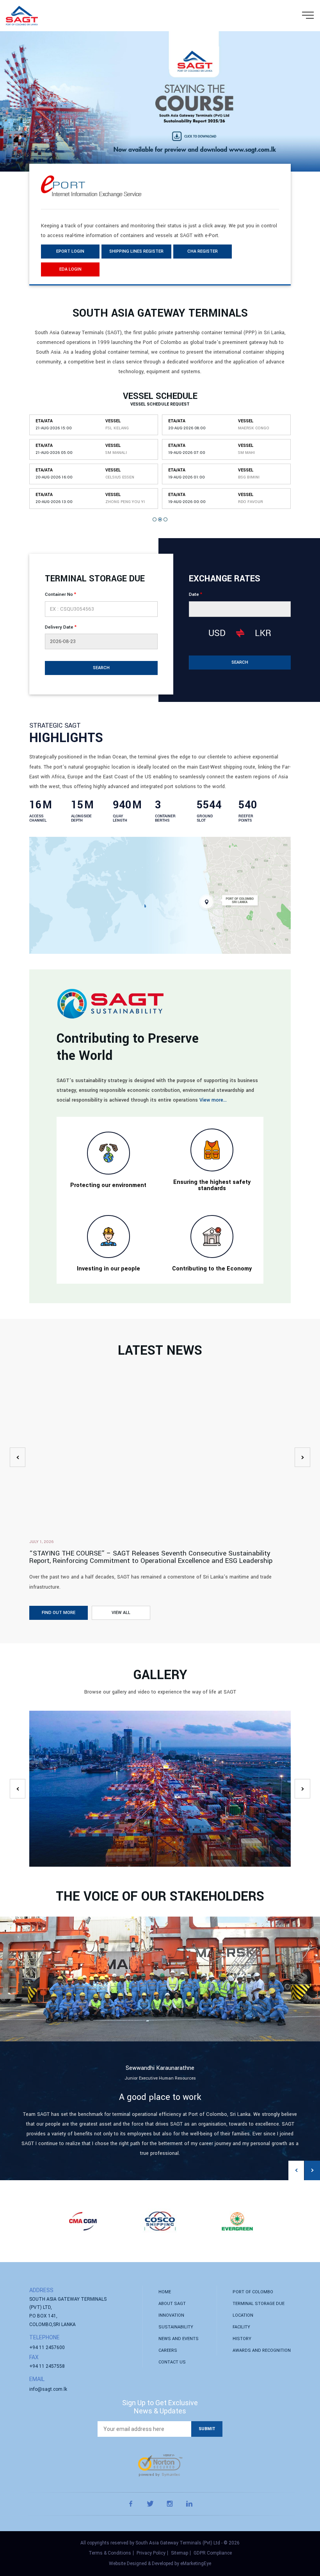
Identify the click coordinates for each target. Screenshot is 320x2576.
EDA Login (70, 269)
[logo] (22, 16)
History (242, 2339)
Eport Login (70, 251)
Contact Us (172, 2362)
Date (196, 594)
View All (121, 1613)
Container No (60, 594)
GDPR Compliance (213, 2553)
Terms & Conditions (110, 2553)
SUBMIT (207, 2429)
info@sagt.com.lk (48, 2389)
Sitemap (180, 2553)
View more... (213, 1100)
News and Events (179, 2339)
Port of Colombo (253, 2292)
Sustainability (176, 2327)
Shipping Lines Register (136, 251)
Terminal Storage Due (259, 2304)
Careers (168, 2350)
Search (101, 668)
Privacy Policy (151, 2553)
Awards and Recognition (262, 2350)
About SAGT (172, 2304)
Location (243, 2315)
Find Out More (59, 1613)
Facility (241, 2327)
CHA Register (203, 251)
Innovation (171, 2315)
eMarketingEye (196, 2564)
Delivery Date (61, 627)
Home (165, 2292)
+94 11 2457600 (47, 2347)
